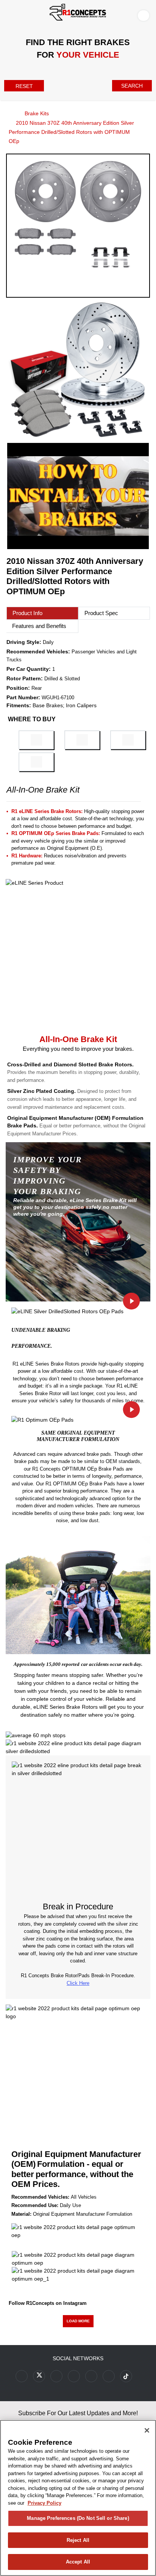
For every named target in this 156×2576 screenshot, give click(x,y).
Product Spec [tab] (101, 613)
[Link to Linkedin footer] (109, 2376)
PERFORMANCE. (32, 1346)
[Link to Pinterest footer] (74, 2376)
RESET (24, 86)
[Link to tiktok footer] (126, 2376)
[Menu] (8, 14)
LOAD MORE (78, 2321)
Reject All (78, 2540)
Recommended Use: (35, 2205)
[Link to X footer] (39, 2376)
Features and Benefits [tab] (39, 626)
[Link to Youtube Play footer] (56, 2376)
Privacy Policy (44, 2503)
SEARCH (132, 86)
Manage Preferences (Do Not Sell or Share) (78, 2518)
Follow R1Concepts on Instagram (48, 2303)
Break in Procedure (78, 1906)
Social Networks (78, 2358)
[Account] (145, 15)
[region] (78, 2498)
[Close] (147, 2430)
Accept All (78, 2562)
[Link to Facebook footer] (22, 2376)
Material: (21, 2214)
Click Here (78, 1983)
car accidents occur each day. (112, 1664)
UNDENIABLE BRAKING (41, 1330)
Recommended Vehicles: (40, 2197)
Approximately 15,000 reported (47, 1664)
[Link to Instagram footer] (91, 2376)
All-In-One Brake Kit (78, 1039)
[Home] (8, 113)
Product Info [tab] (27, 613)
